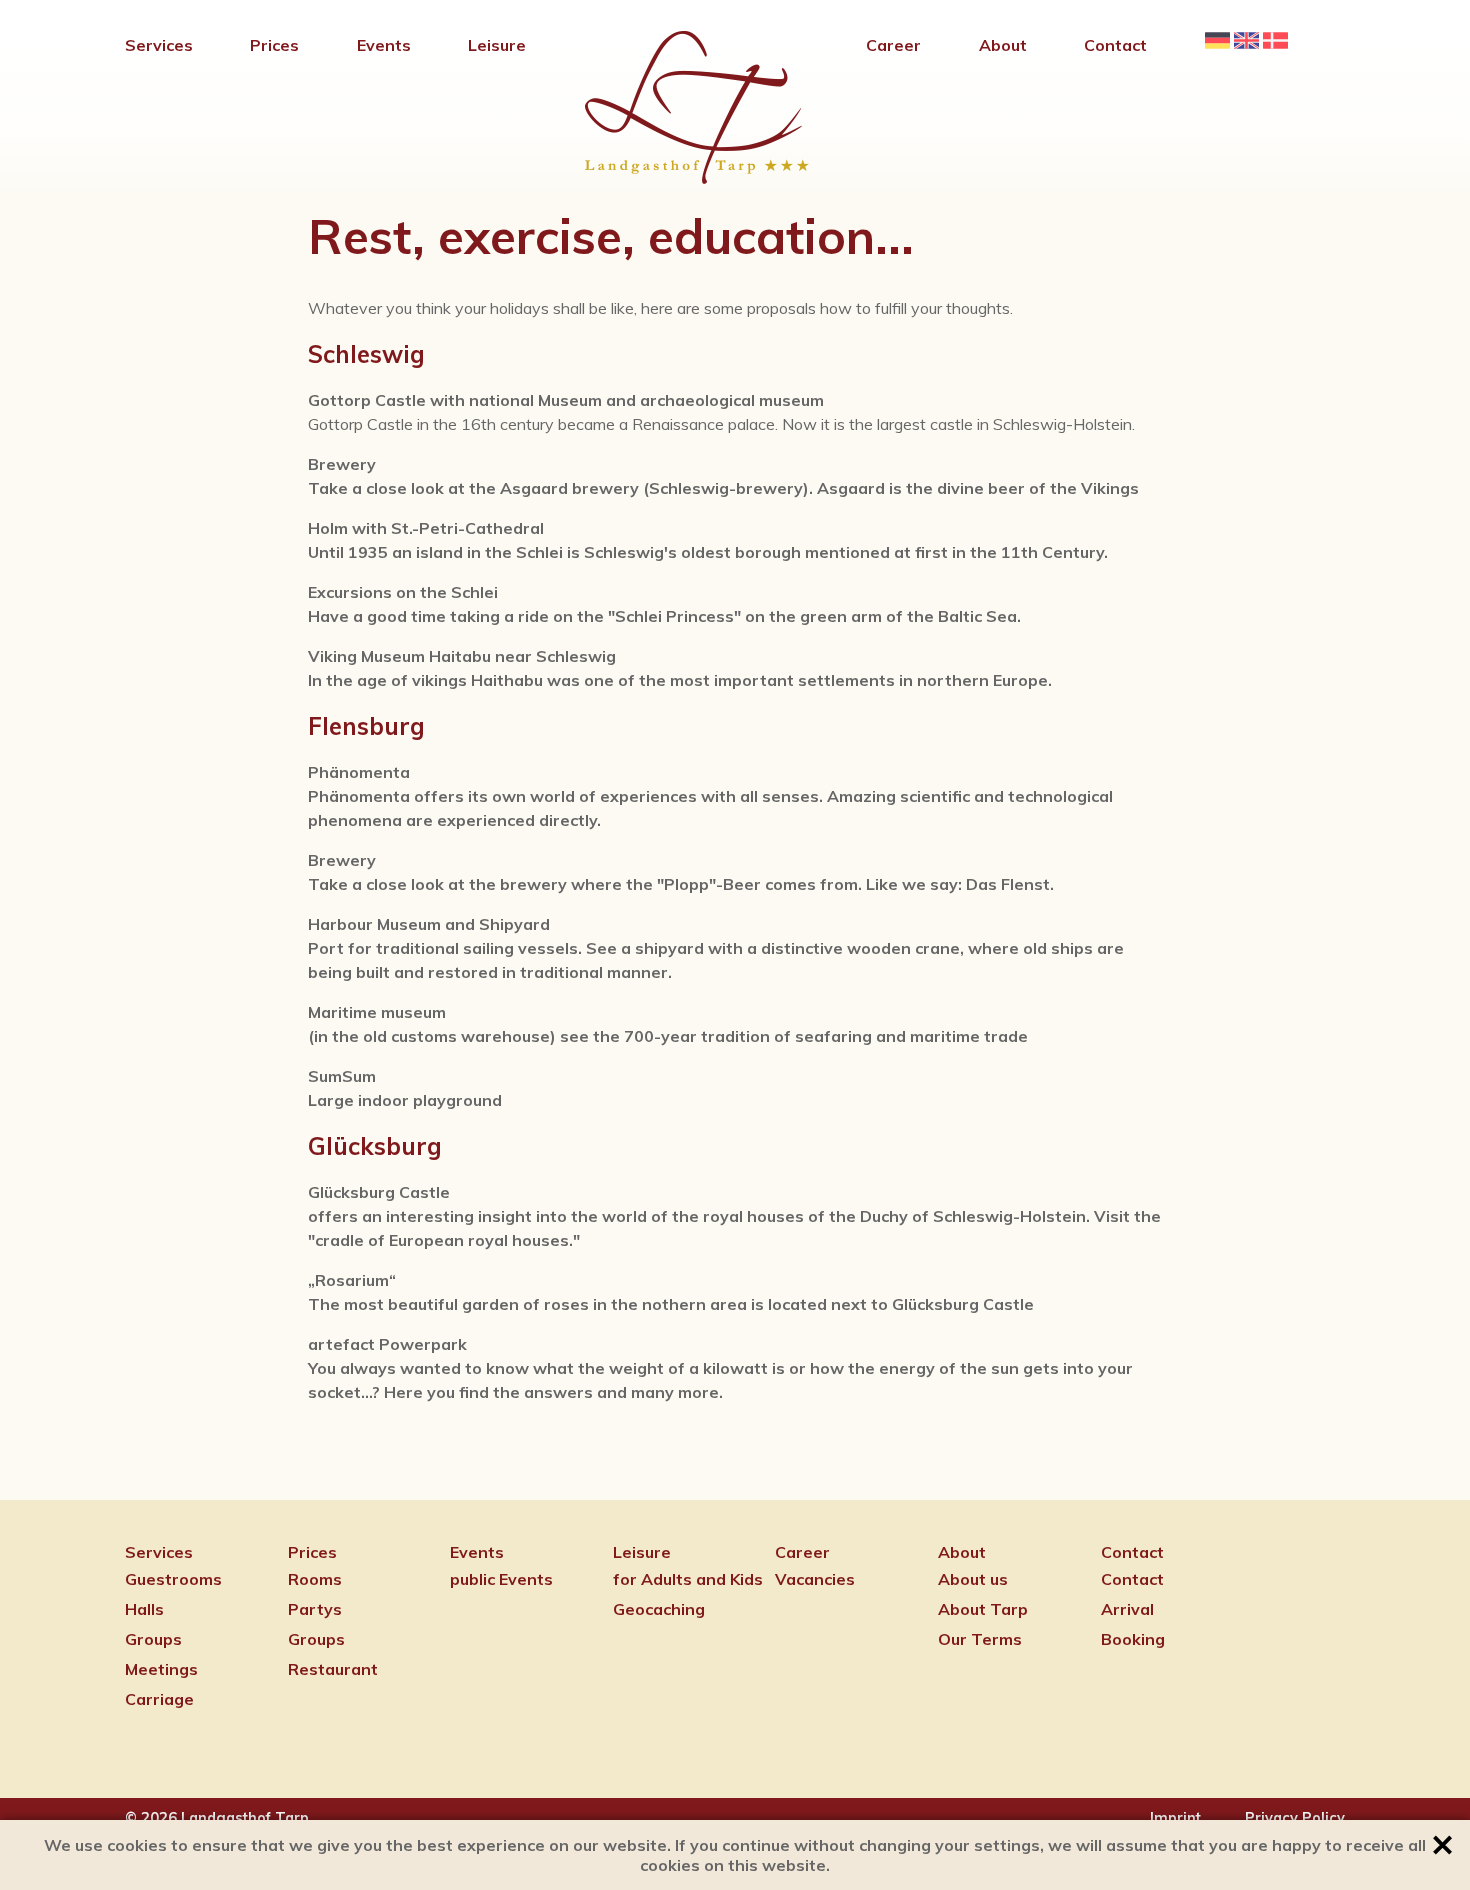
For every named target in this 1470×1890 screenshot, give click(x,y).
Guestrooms (173, 1579)
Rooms (315, 1579)
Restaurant (333, 1669)
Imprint (1175, 1818)
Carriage (159, 1699)
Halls (144, 1609)
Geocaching (659, 1609)
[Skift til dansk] (1275, 47)
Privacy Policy (1295, 1818)
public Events (501, 1579)
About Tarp (983, 1609)
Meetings (161, 1669)
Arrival (1127, 1609)
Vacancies (815, 1579)
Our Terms (980, 1639)
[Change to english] (1246, 47)
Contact (1132, 1579)
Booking (1133, 1639)
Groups (153, 1639)
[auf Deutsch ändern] (1217, 47)
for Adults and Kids (688, 1579)
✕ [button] (1442, 1845)
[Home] (696, 178)
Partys (315, 1609)
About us (973, 1579)
